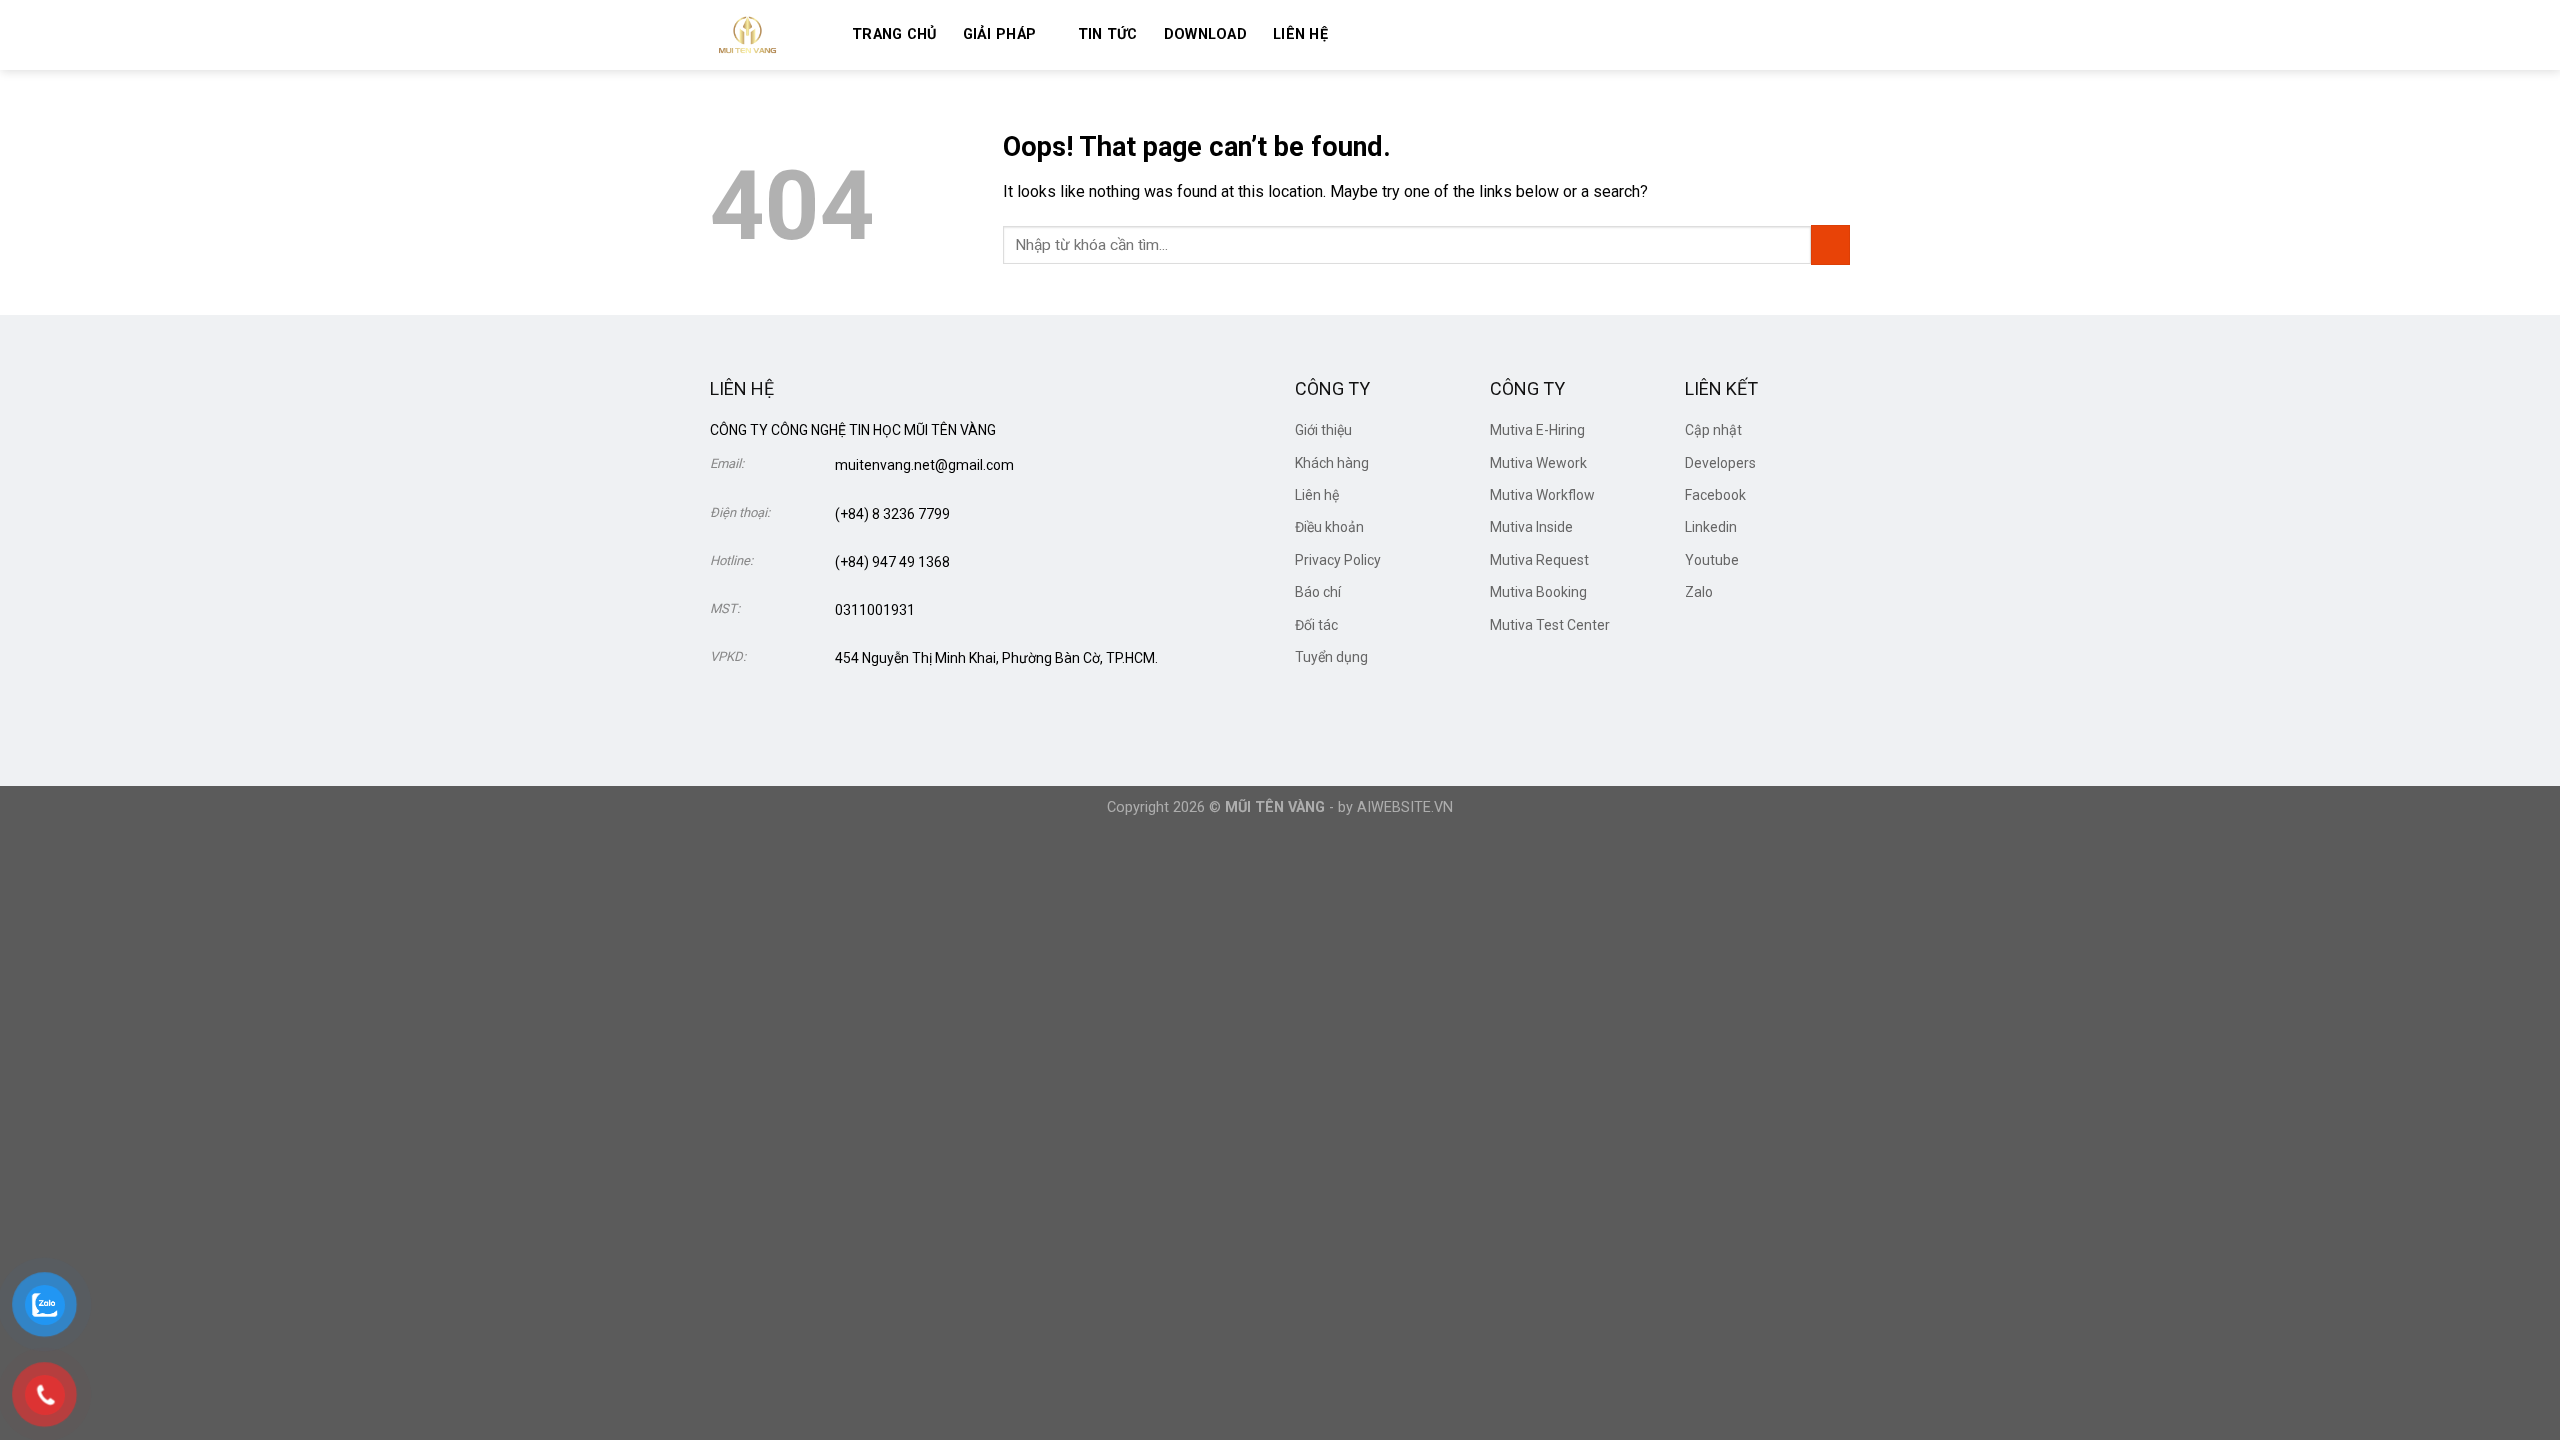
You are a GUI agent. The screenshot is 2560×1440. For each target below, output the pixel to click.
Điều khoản (1329, 527)
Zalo (1699, 592)
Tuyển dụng (1331, 657)
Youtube (1712, 560)
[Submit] (1830, 244)
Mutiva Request (1539, 560)
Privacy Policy (1338, 560)
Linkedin (1711, 527)
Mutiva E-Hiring (1537, 430)
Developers (1720, 463)
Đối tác (1316, 625)
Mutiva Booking (1538, 592)
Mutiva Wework (1538, 463)
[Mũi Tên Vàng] (766, 35)
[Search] (1362, 34)
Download (1205, 34)
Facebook (1715, 495)
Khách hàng (1332, 463)
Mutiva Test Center (1550, 625)
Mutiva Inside (1531, 527)
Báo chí (1318, 592)
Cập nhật (1713, 430)
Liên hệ (1300, 34)
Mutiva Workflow (1542, 495)
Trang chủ (894, 34)
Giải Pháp (1000, 34)
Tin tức (1108, 34)
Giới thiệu (1323, 430)
